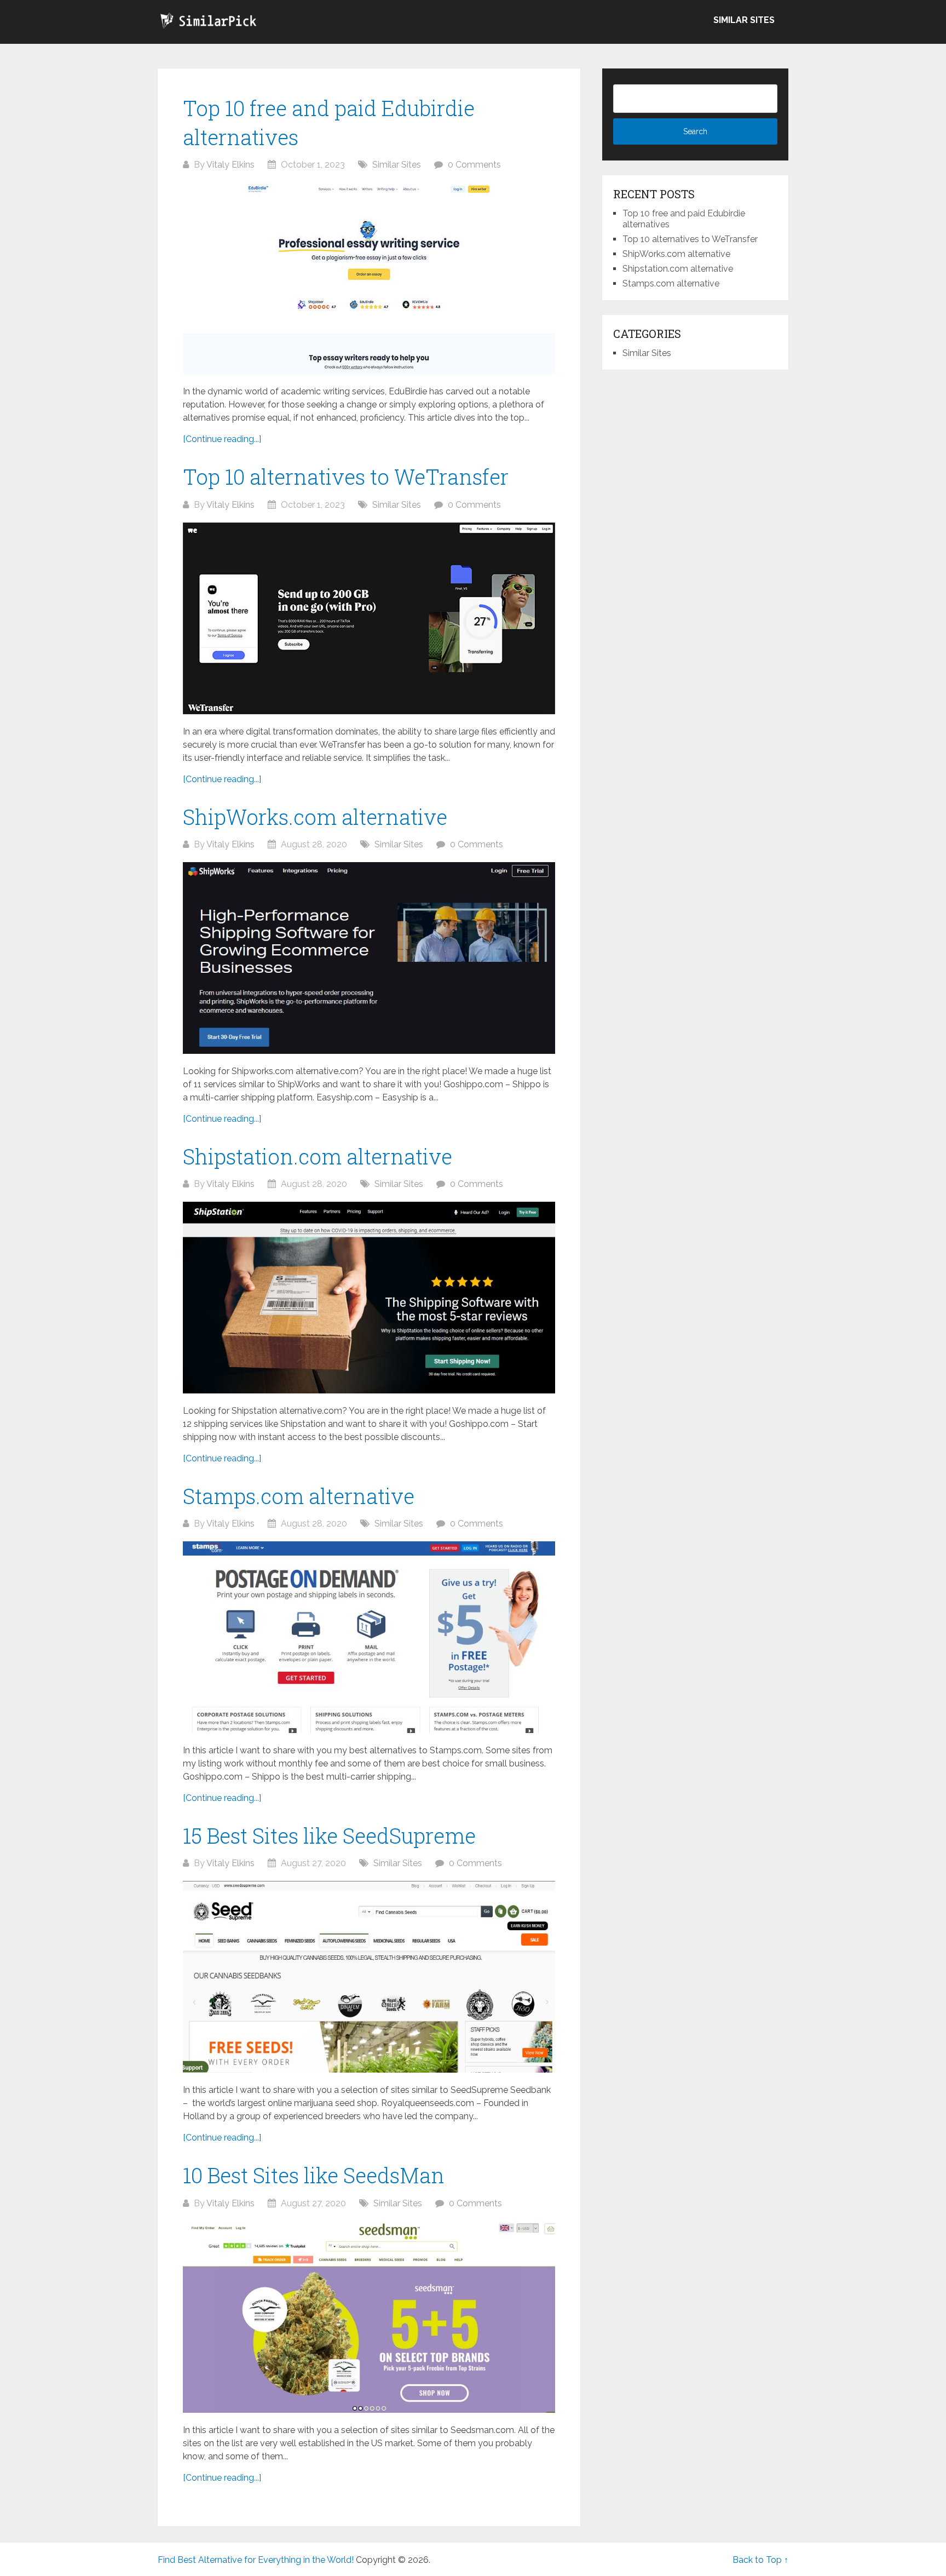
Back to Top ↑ (760, 2560)
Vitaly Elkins (230, 165)
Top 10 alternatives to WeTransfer (346, 477)
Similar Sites (744, 20)
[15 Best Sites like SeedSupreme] (369, 1977)
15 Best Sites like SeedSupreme (329, 1835)
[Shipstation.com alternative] (369, 1298)
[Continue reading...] (222, 439)
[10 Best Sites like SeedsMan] (369, 2317)
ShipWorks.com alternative (315, 817)
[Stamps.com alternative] (369, 1637)
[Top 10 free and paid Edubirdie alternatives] (369, 278)
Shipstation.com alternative (318, 1156)
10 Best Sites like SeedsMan (314, 2175)
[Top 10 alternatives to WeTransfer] (369, 618)
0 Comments (474, 165)
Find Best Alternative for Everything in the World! (256, 2560)
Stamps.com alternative (299, 1496)
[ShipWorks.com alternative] (369, 958)
